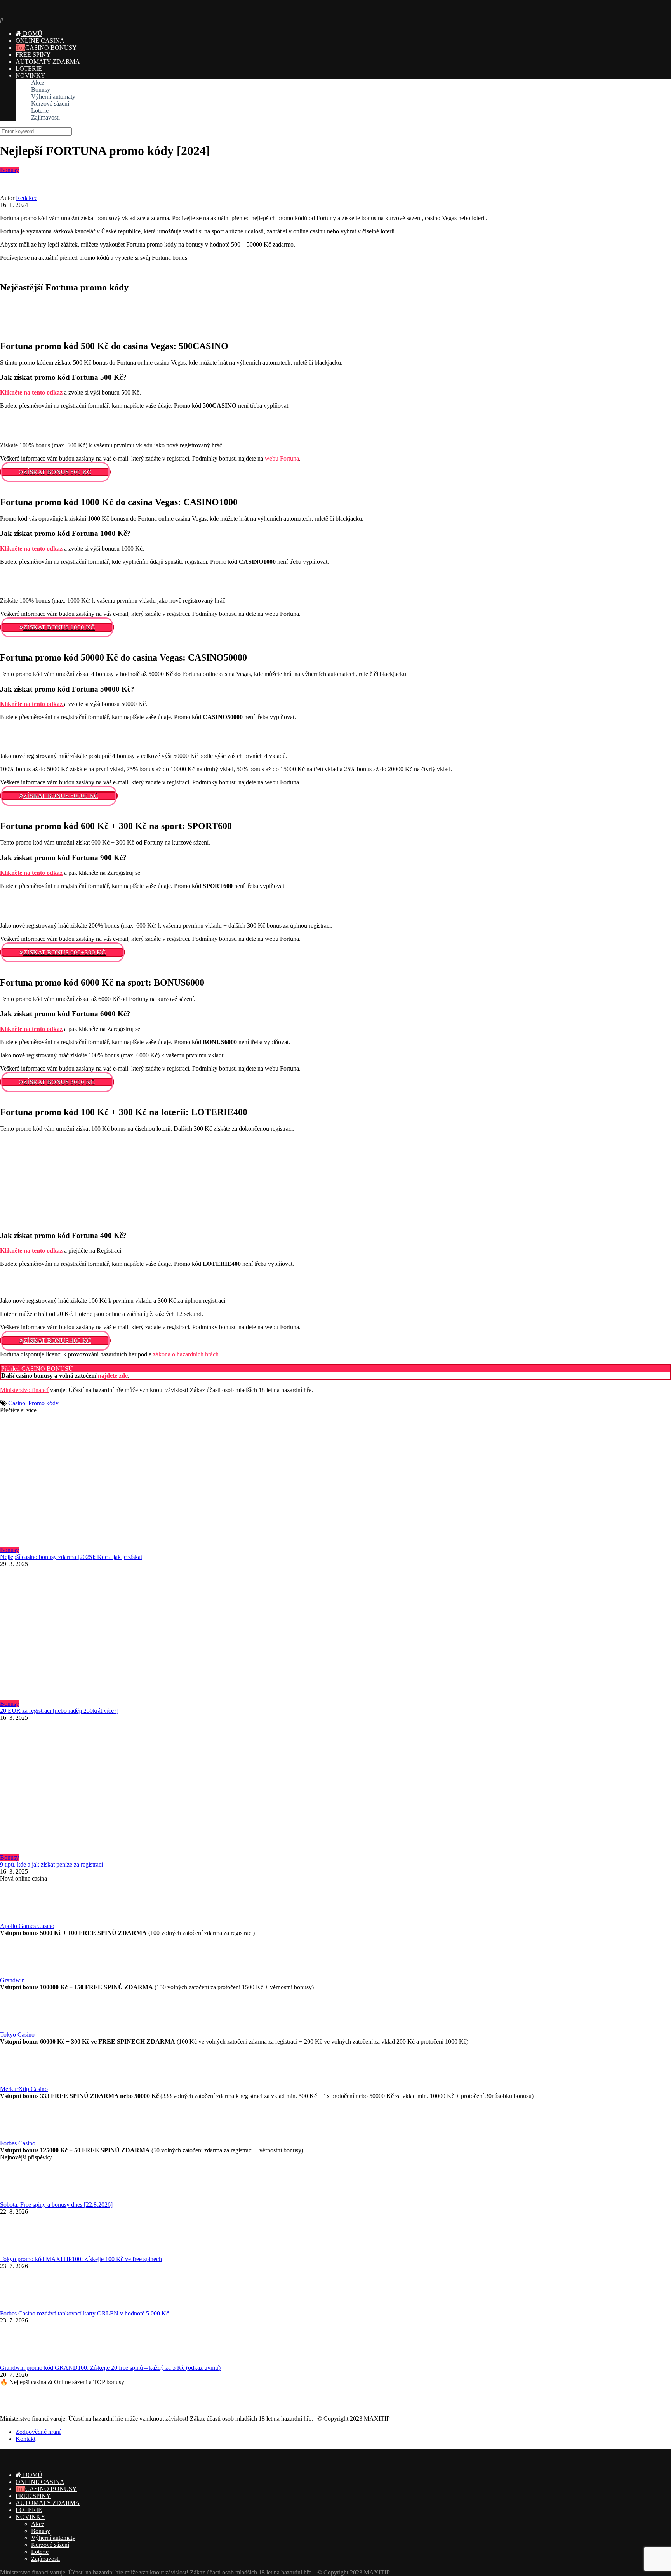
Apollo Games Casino (27, 1926)
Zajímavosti (45, 117)
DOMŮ (32, 34)
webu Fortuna (282, 458)
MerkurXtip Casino (24, 2089)
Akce (38, 83)
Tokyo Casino (17, 2035)
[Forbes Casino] (19, 2136)
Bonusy (41, 90)
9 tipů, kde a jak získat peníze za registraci (51, 1864)
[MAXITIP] (34, 13)
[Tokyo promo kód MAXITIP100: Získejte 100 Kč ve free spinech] (19, 2252)
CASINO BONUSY (51, 48)
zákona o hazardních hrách (186, 1354)
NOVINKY (30, 76)
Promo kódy (43, 1403)
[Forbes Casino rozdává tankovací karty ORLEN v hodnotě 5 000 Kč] (19, 2306)
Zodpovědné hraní (38, 2432)
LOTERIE (29, 69)
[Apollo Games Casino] (19, 1919)
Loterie (40, 110)
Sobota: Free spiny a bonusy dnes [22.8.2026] (56, 2205)
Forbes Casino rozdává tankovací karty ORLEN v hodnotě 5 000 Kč (84, 2313)
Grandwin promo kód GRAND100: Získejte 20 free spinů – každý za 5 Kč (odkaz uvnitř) (110, 2368)
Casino (17, 1403)
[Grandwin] (19, 1973)
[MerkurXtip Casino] (19, 2082)
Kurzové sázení (50, 103)
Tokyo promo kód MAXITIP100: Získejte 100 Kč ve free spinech (81, 2259)
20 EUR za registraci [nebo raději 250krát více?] (59, 1711)
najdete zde (113, 1376)
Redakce (27, 198)
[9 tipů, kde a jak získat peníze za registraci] (335, 1788)
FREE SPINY (33, 55)
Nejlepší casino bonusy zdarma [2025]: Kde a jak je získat (71, 1557)
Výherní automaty (53, 96)
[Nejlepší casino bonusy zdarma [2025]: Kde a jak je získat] (335, 1480)
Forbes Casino (18, 2143)
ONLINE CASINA (40, 41)
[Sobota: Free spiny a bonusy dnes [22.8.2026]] (19, 2198)
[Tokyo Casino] (19, 2028)
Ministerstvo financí (24, 1390)
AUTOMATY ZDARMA (48, 62)
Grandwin (12, 1980)
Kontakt (25, 2439)
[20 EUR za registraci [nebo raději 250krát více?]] (335, 1634)
